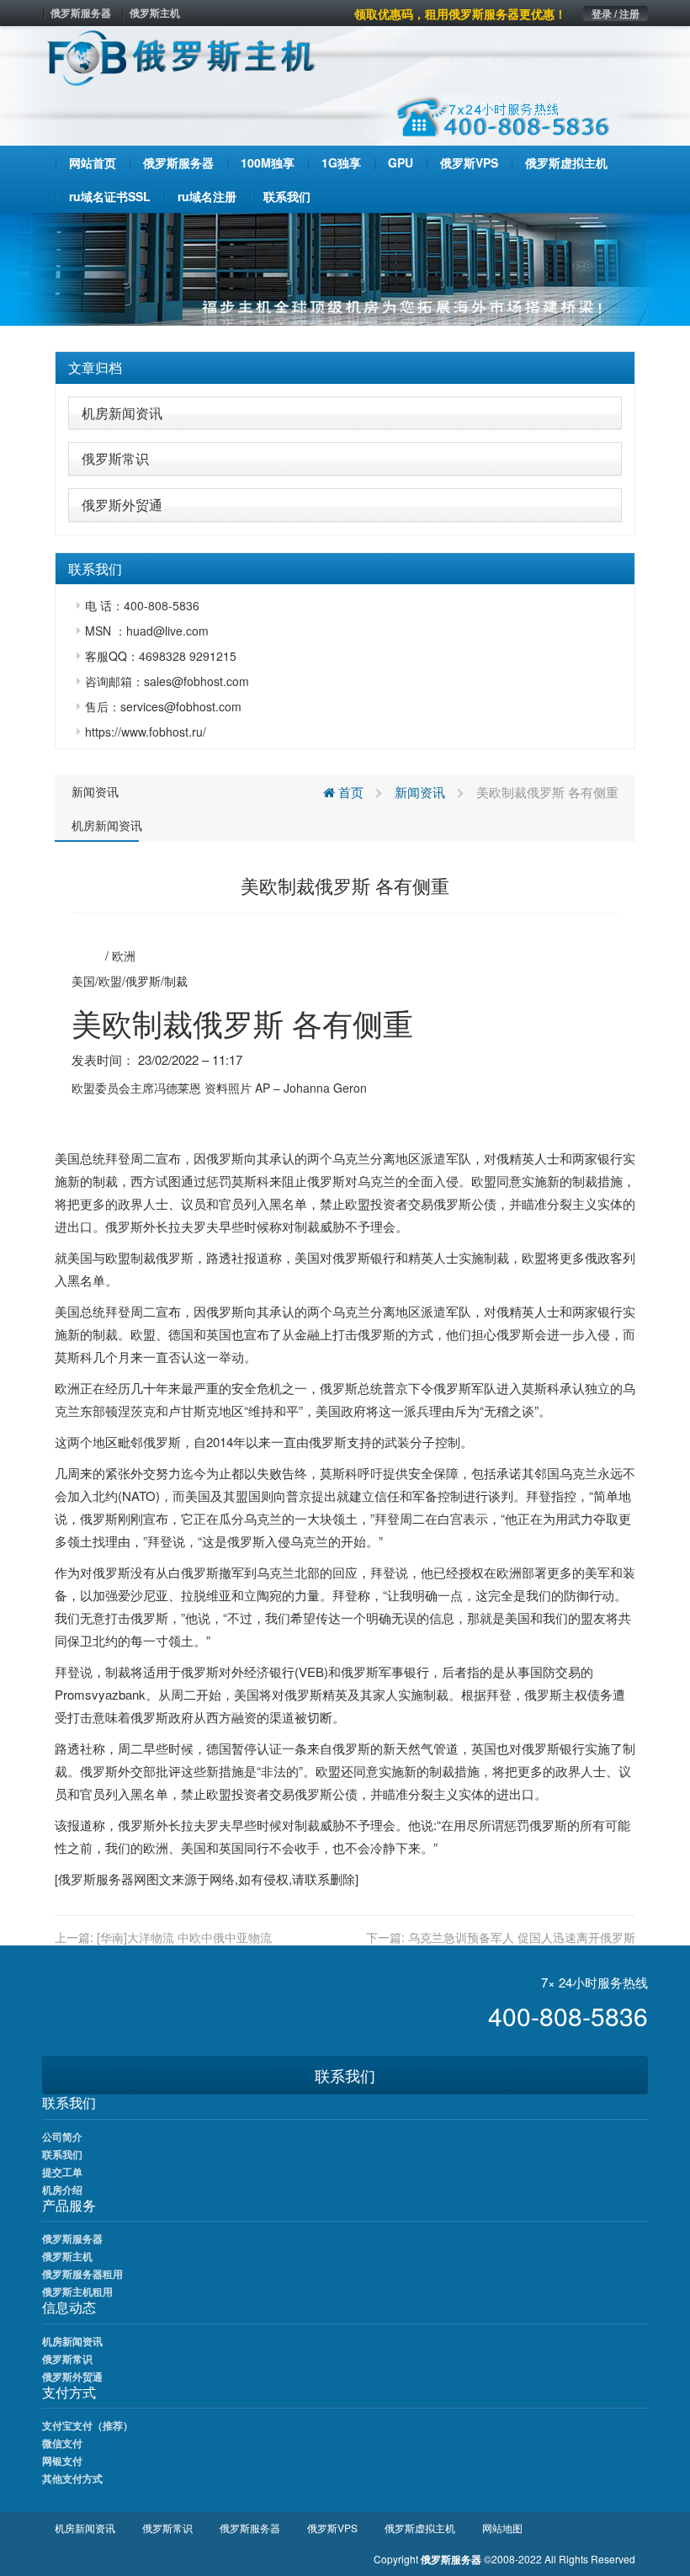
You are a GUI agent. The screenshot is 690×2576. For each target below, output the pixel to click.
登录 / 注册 (616, 13)
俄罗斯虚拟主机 (420, 2528)
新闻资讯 (95, 791)
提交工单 (62, 2172)
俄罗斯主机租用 (77, 2291)
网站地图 (502, 2528)
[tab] (345, 368)
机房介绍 (62, 2190)
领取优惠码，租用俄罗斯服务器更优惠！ (460, 13)
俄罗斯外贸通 (122, 505)
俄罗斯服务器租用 (82, 2274)
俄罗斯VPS (332, 2528)
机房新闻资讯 (122, 413)
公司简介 (62, 2137)
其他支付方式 (72, 2478)
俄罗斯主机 (155, 13)
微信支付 (62, 2443)
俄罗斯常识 (115, 458)
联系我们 (345, 2075)
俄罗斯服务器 (81, 13)
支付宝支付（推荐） (88, 2425)
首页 (349, 792)
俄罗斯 (143, 981)
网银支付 (62, 2461)
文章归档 (95, 367)
